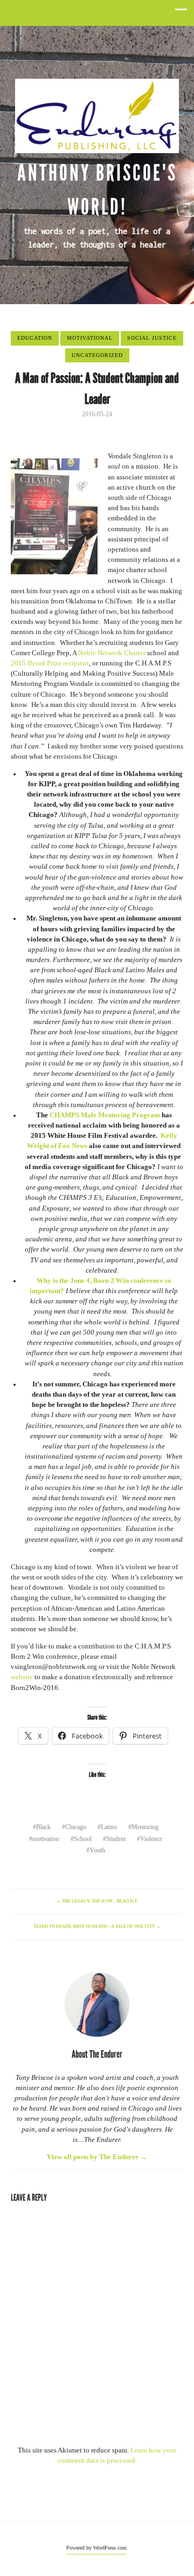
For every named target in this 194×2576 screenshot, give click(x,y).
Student (116, 1839)
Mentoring (145, 1827)
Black (43, 1827)
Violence (151, 1839)
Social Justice (152, 338)
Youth (97, 1850)
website (22, 1677)
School (83, 1839)
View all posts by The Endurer (97, 2157)
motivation (46, 1839)
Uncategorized (97, 355)
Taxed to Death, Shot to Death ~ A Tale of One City (97, 1926)
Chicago (76, 1827)
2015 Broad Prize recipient (50, 663)
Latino (109, 1827)
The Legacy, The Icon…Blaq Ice (97, 1901)
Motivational (90, 338)
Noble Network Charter (112, 653)
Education (35, 338)
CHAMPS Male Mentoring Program (105, 1115)
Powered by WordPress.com (96, 2548)
